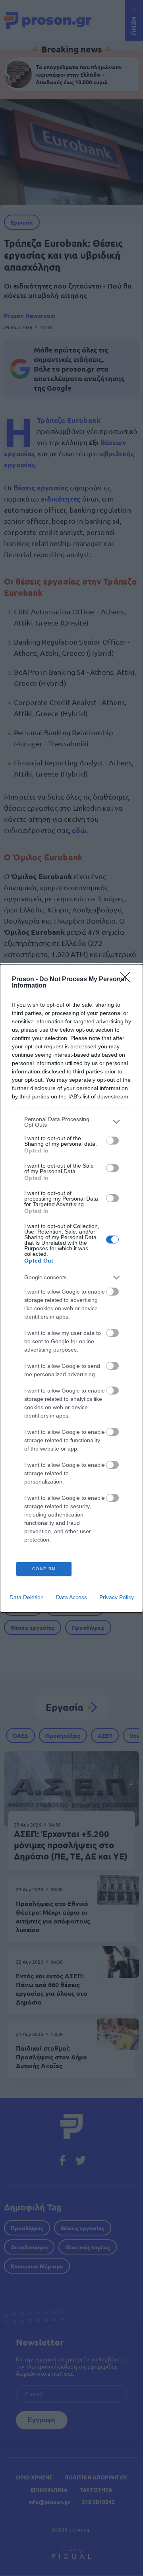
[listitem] (71, 1122)
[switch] (112, 1141)
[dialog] (71, 1288)
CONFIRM (44, 1569)
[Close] (128, 980)
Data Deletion (27, 1597)
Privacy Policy (117, 1597)
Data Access (71, 1597)
